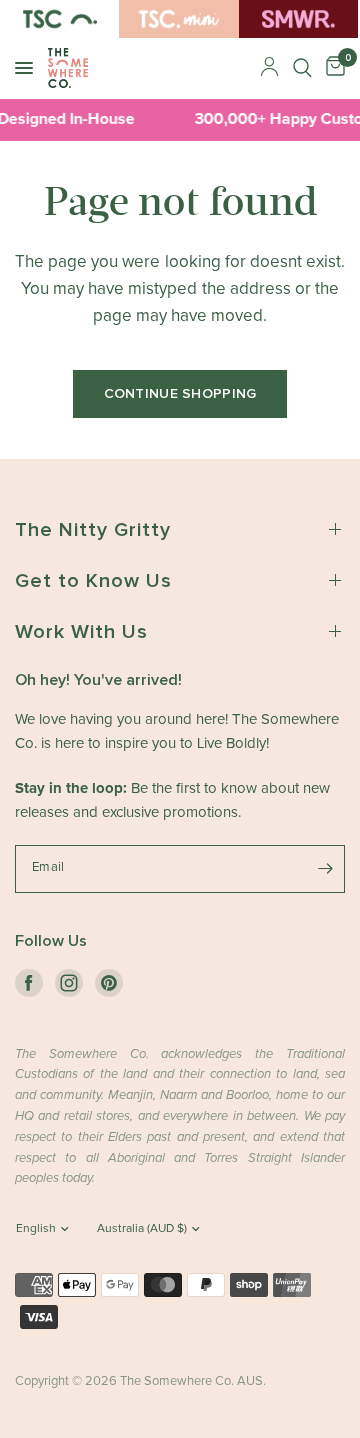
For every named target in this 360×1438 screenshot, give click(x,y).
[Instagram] (69, 983)
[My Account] (269, 68)
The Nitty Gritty (93, 530)
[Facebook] (29, 983)
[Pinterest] (109, 983)
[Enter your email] (325, 869)
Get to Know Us (93, 581)
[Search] (302, 68)
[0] (332, 68)
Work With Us (81, 632)
